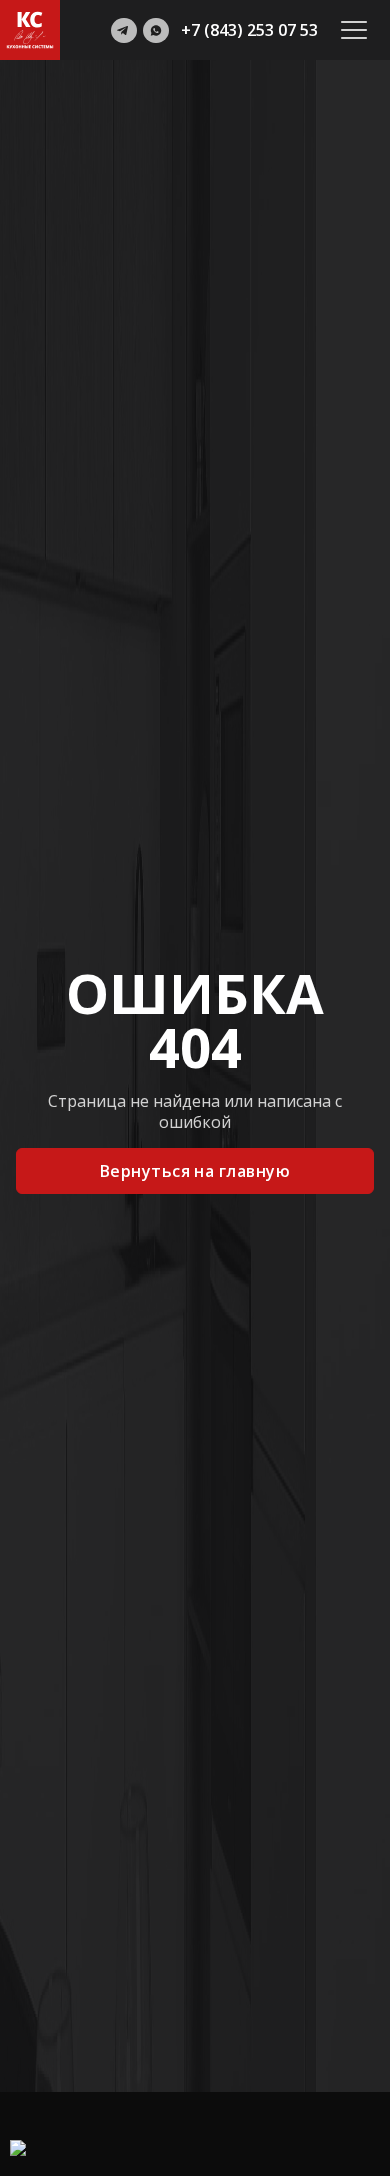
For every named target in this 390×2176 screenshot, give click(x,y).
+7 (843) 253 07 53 (249, 30)
